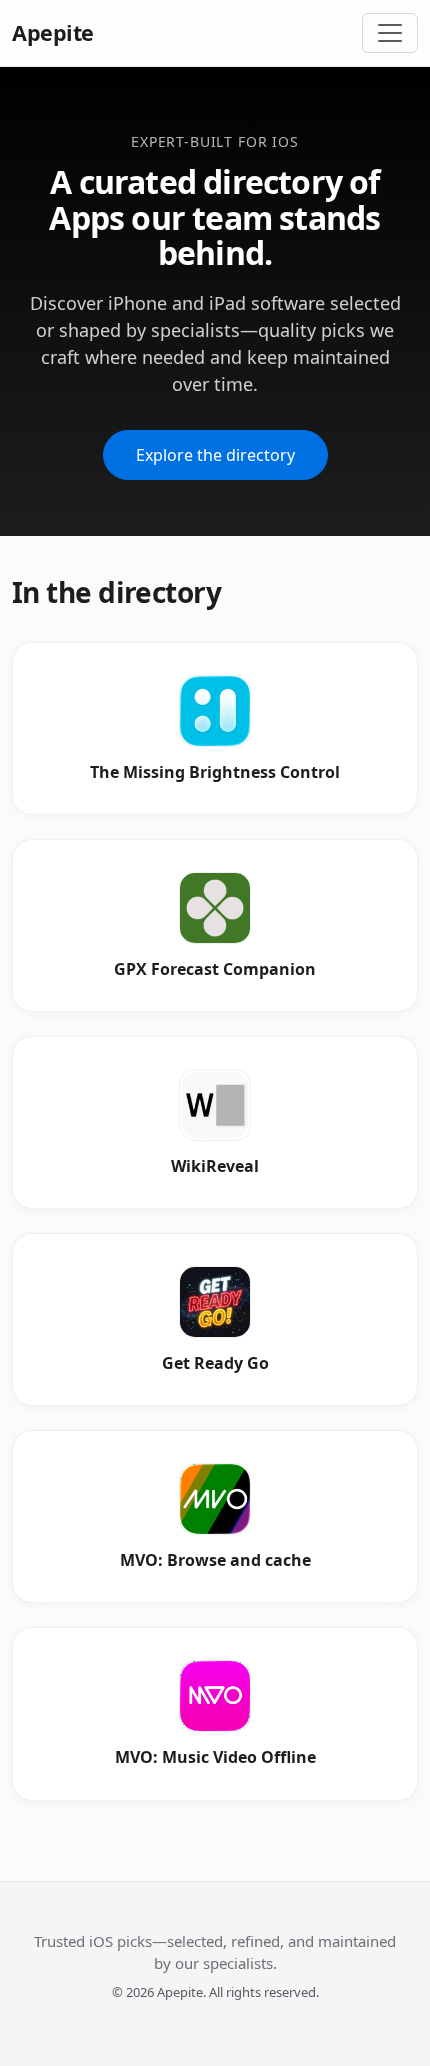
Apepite (53, 32)
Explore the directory (215, 455)
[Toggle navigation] (390, 33)
